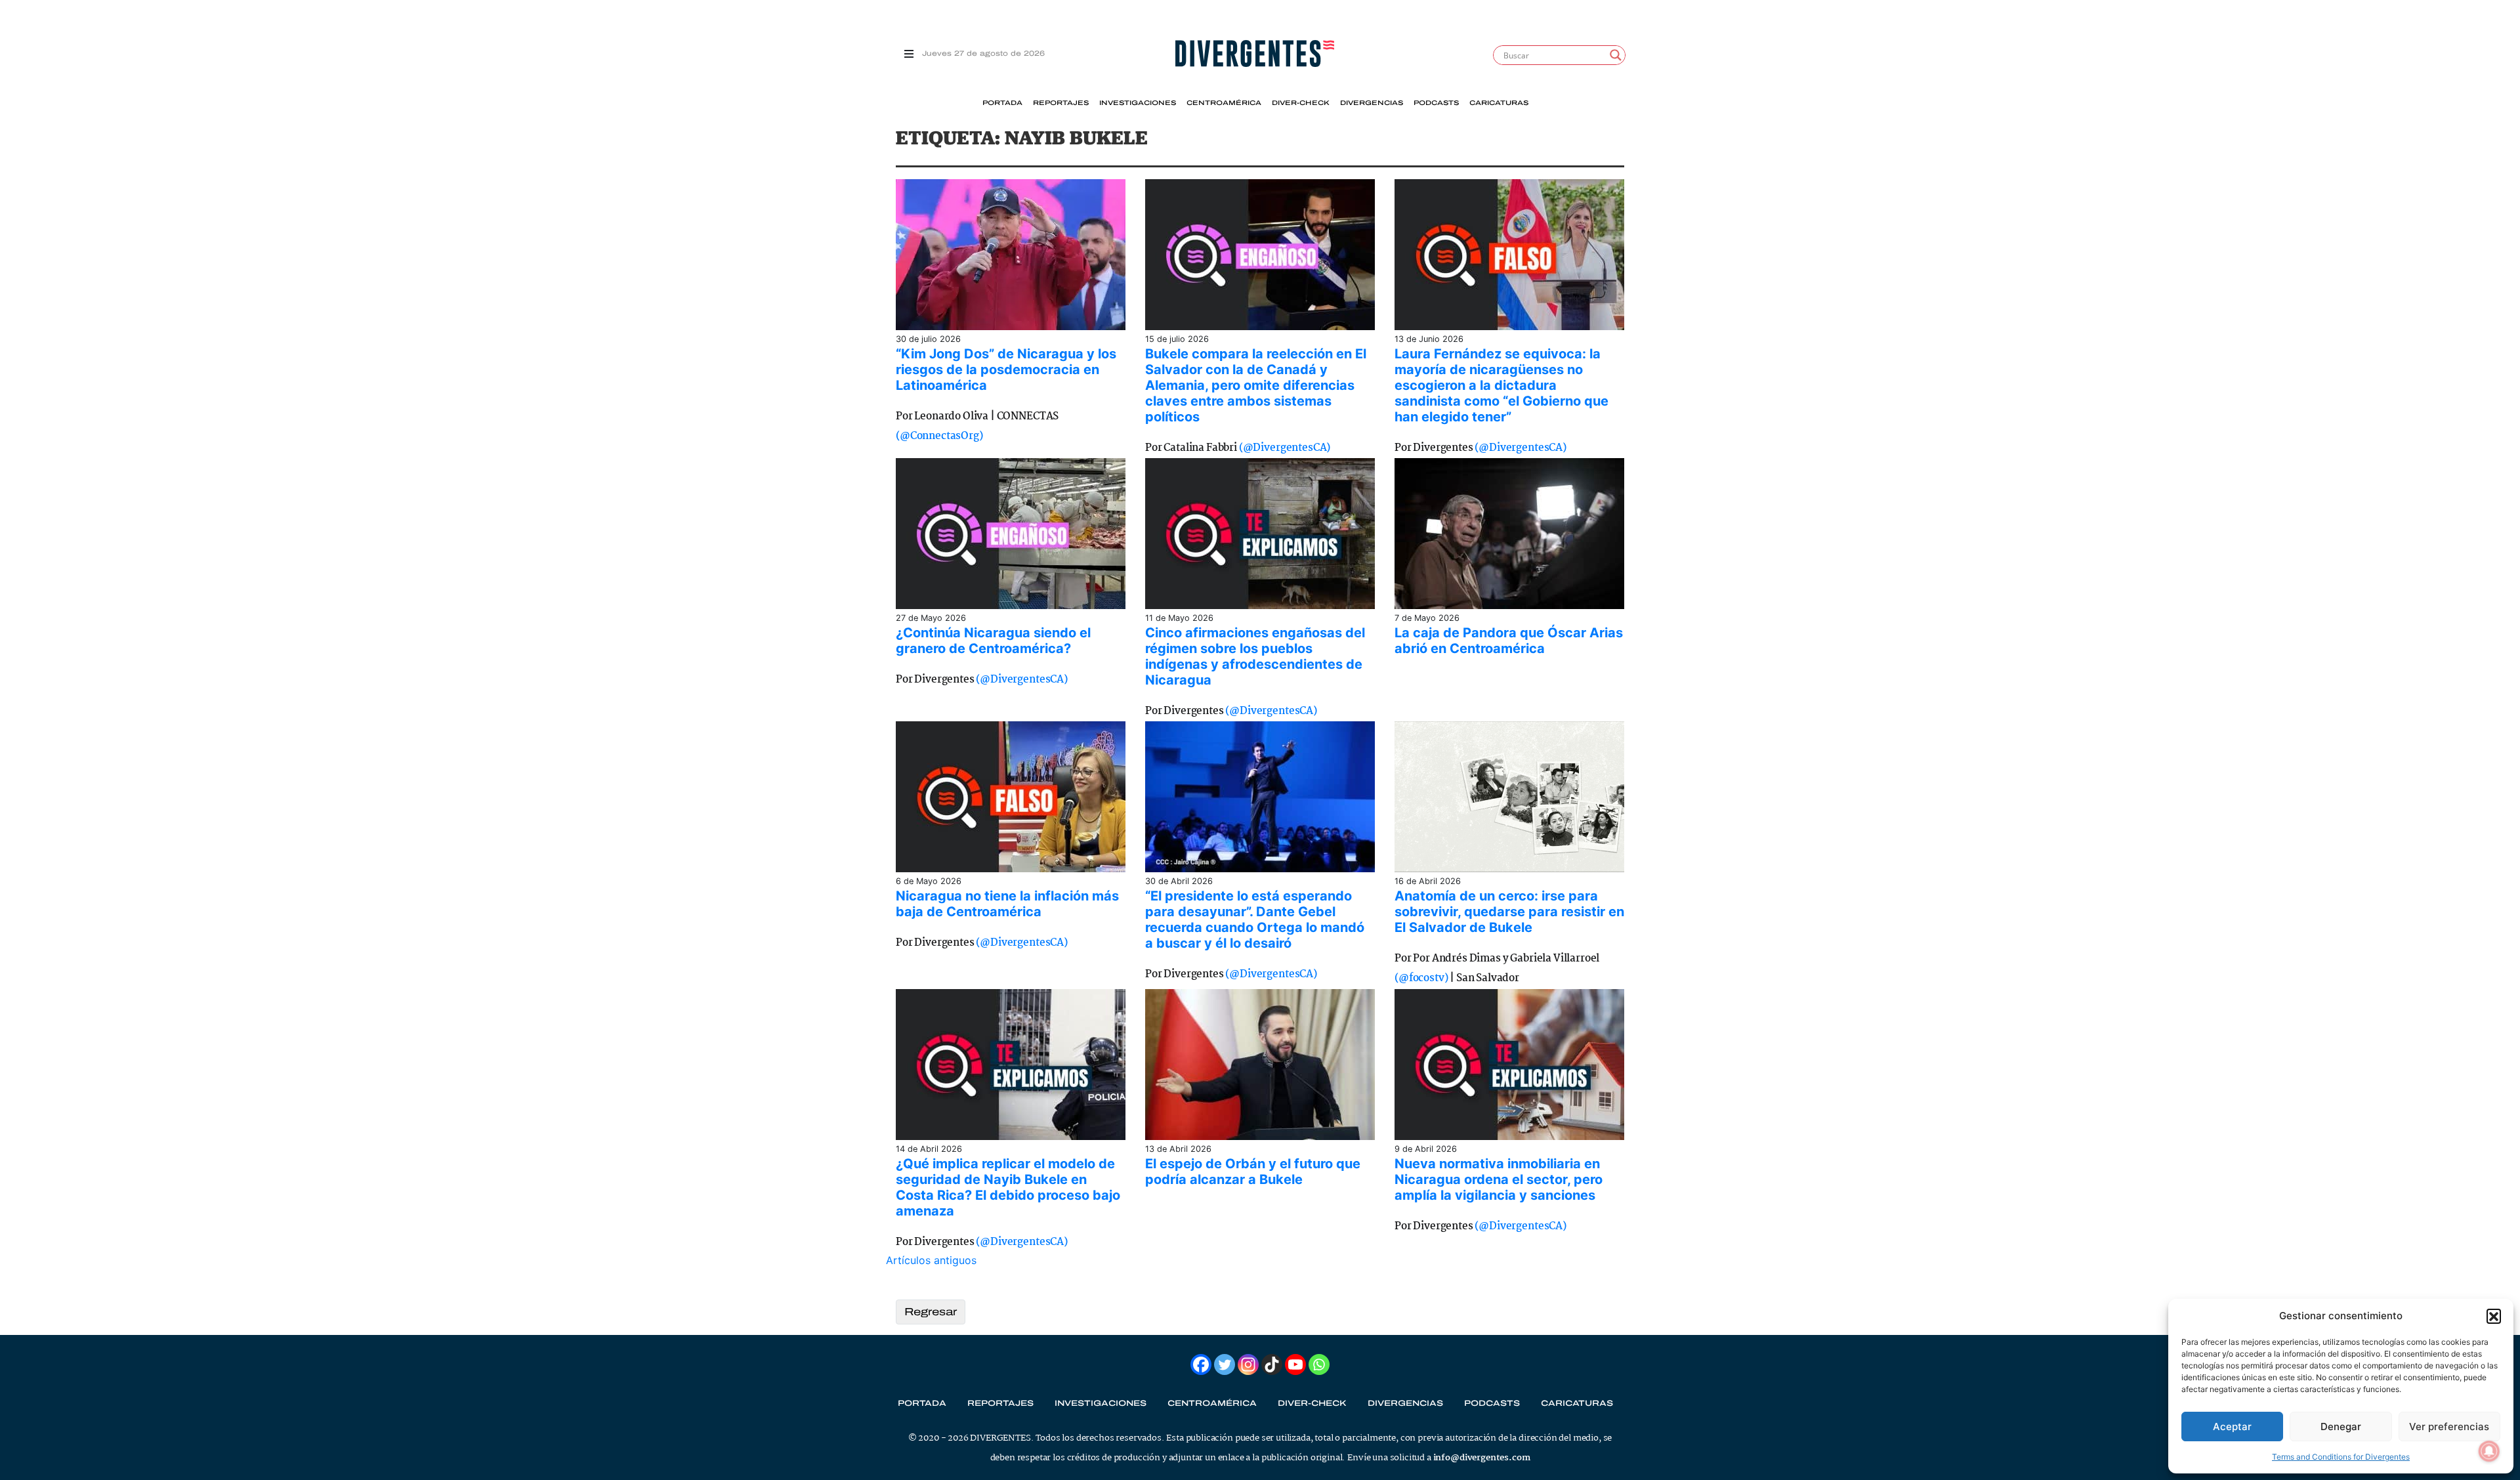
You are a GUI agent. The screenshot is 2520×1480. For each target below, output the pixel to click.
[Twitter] (1225, 1364)
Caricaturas (1499, 103)
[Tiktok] (1272, 1364)
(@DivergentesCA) (1285, 448)
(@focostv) (1421, 978)
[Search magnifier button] (1616, 55)
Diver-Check (1301, 103)
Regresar (931, 1312)
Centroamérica (1224, 103)
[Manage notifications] (2489, 1451)
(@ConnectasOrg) (939, 436)
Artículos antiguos (931, 1260)
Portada (1002, 103)
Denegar (2341, 1427)
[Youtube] (1295, 1364)
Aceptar (2232, 1427)
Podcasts (1436, 103)
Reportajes (1061, 103)
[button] (2494, 1316)
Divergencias (1372, 103)
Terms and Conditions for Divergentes (2341, 1457)
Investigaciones (1138, 103)
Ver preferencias (2449, 1427)
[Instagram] (1248, 1364)
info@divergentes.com (1482, 1458)
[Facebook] (1201, 1364)
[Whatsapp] (1319, 1364)
